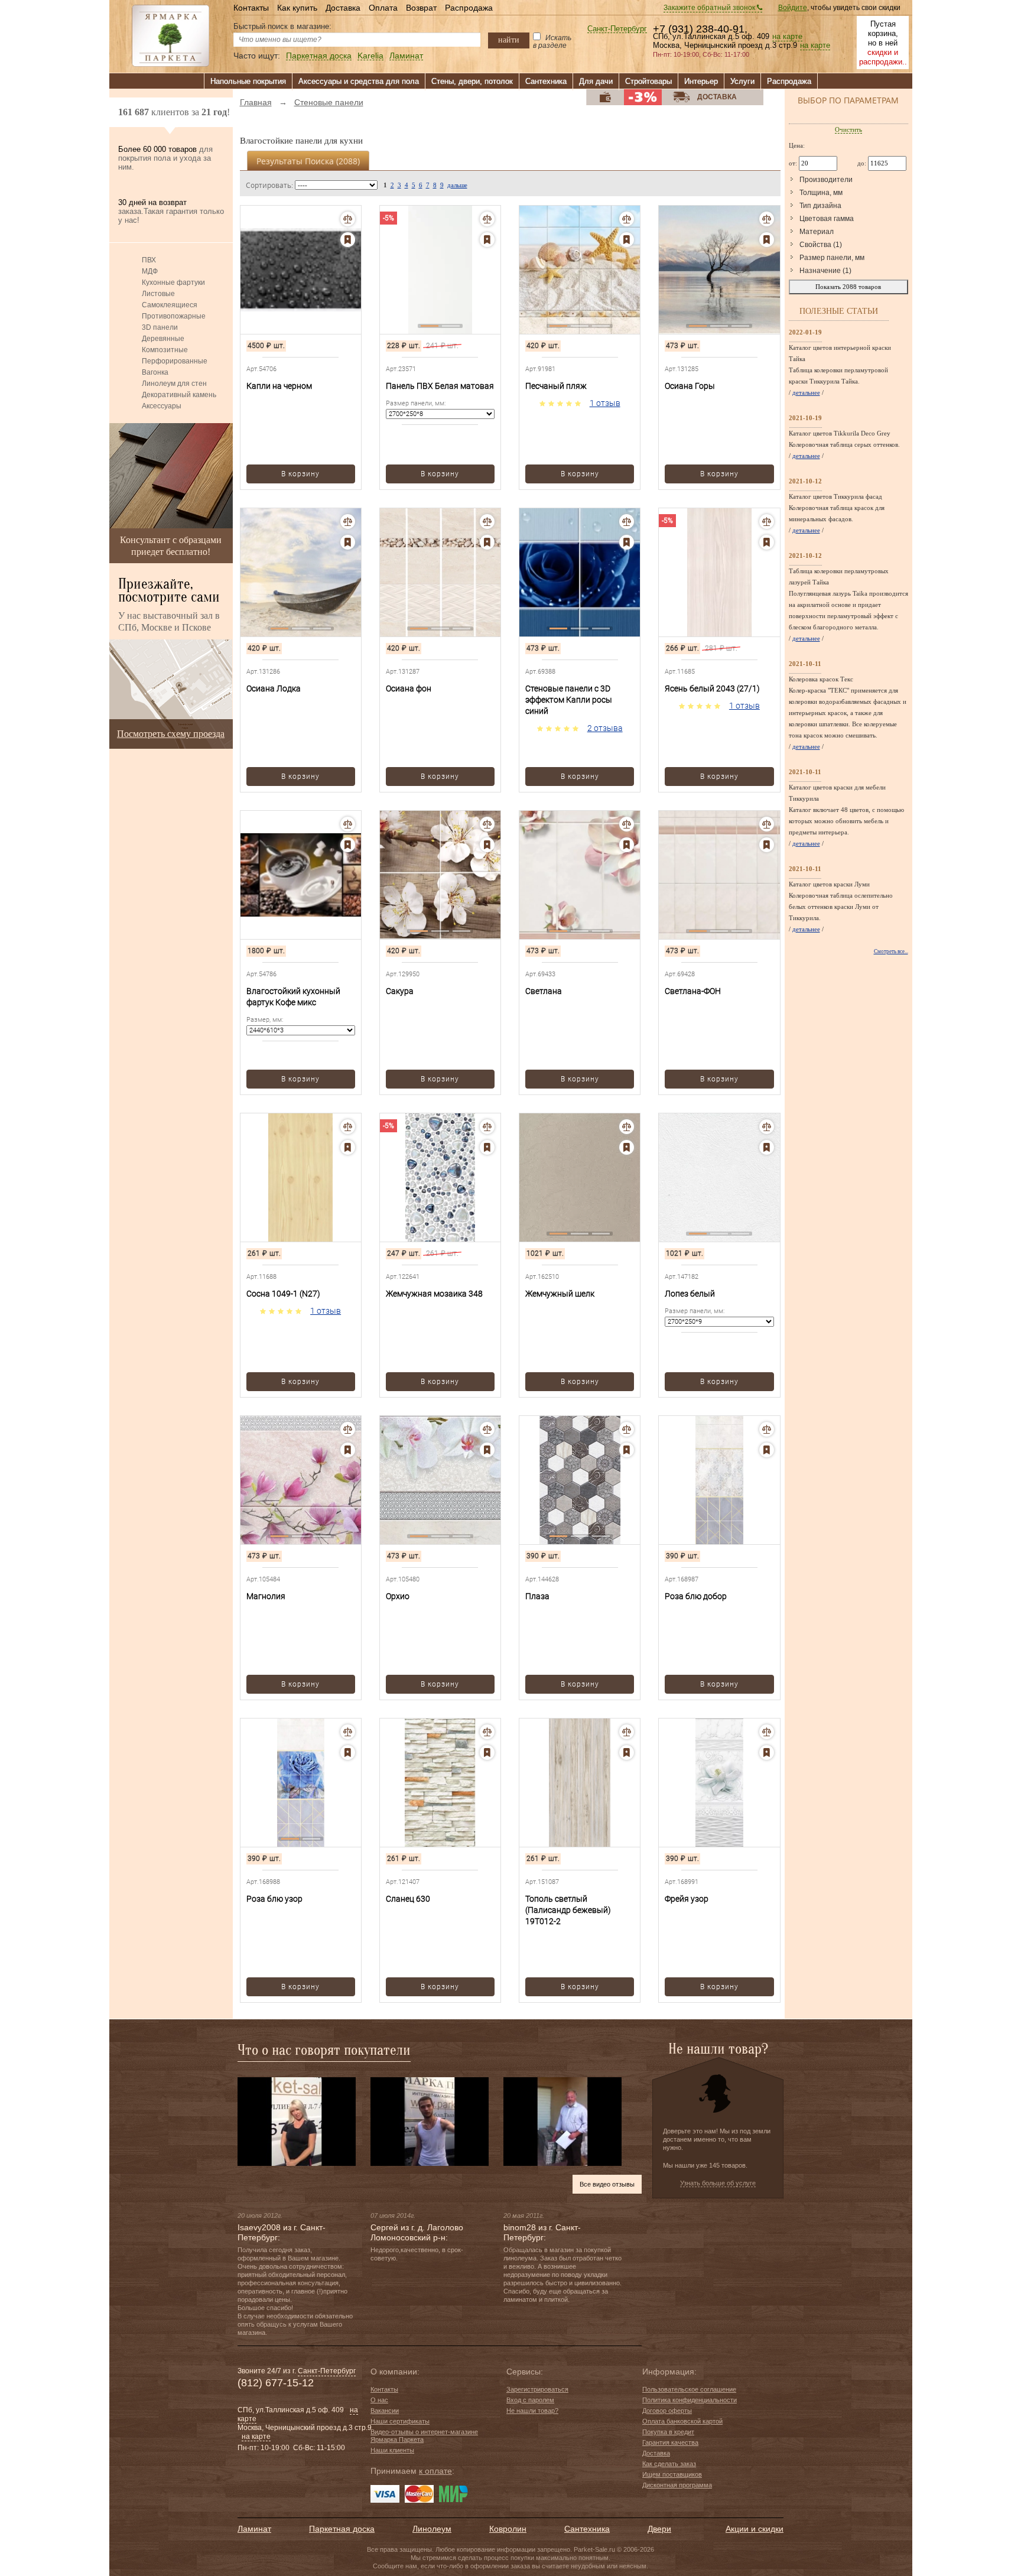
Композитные (165, 350)
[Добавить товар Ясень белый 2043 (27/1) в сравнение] (767, 522)
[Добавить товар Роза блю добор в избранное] (767, 1450)
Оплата (383, 8)
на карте (787, 37)
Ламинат (406, 56)
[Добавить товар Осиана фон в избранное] (487, 542)
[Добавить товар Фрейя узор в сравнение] (767, 1732)
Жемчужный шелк (560, 1294)
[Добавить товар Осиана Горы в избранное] (767, 240)
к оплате (435, 2471)
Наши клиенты (392, 2450)
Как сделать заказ (669, 2464)
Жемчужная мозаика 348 (434, 1294)
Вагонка (155, 372)
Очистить (848, 129)
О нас (379, 2400)
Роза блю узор (274, 1899)
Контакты (251, 8)
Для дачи (596, 81)
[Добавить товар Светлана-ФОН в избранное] (767, 845)
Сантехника (546, 81)
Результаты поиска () (308, 161)
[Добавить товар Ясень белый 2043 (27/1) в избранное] (767, 542)
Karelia (370, 56)
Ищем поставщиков (672, 2474)
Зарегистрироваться (537, 2389)
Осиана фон (409, 688)
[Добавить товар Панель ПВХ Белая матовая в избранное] (487, 240)
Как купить (297, 8)
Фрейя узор (687, 1899)
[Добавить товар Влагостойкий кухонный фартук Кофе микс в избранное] (348, 845)
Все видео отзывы (607, 2184)
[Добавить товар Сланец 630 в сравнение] (487, 1732)
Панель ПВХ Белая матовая (440, 386)
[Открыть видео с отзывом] (297, 2121)
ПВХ (149, 260)
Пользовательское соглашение (689, 2389)
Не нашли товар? (532, 2411)
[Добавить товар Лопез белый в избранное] (767, 1147)
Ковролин (508, 2529)
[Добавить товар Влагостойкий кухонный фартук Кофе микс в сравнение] (348, 824)
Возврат (421, 8)
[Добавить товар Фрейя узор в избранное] (767, 1752)
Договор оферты (667, 2411)
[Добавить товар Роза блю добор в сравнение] (767, 1429)
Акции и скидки (755, 2529)
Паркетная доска (319, 56)
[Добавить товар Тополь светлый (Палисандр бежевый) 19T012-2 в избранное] (627, 1752)
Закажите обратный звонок (710, 8)
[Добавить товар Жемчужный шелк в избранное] (627, 1147)
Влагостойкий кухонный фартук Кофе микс (293, 997)
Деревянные (163, 339)
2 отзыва (605, 728)
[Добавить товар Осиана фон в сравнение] (487, 522)
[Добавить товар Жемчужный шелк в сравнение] (627, 1127)
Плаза (537, 1596)
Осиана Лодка (274, 688)
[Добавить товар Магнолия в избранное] (348, 1450)
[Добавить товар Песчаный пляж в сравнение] (627, 219)
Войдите (793, 8)
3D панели (160, 327)
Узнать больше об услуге (718, 2183)
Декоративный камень (179, 395)
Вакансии (385, 2411)
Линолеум (432, 2529)
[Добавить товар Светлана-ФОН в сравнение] (767, 824)
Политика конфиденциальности (690, 2400)
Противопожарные (174, 316)
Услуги (742, 81)
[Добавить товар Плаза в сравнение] (627, 1429)
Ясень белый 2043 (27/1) (712, 688)
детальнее (806, 392)
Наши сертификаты (400, 2421)
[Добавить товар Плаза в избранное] (627, 1450)
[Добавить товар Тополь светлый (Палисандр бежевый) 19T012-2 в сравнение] (627, 1732)
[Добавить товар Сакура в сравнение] (487, 824)
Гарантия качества (670, 2442)
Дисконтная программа (677, 2485)
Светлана (544, 991)
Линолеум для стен (174, 384)
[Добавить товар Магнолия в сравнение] (348, 1429)
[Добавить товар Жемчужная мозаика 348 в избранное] (487, 1147)
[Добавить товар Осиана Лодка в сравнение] (348, 522)
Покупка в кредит (668, 2432)
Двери (659, 2529)
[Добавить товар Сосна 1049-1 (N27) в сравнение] (348, 1127)
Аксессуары (162, 406)
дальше (457, 185)
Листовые (158, 294)
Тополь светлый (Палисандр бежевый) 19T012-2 (568, 1910)
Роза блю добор (696, 1596)
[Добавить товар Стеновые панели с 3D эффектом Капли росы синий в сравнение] (627, 522)
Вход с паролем (530, 2400)
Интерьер (701, 81)
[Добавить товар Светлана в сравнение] (627, 824)
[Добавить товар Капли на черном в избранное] (348, 240)
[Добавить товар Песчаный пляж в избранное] (627, 240)
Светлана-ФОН (693, 991)
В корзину (300, 474)
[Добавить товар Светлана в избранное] (627, 845)
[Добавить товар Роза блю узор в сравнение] (348, 1732)
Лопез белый (690, 1294)
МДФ (150, 271)
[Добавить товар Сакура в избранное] (487, 845)
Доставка (343, 8)
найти (509, 40)
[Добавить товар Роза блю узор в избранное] (348, 1752)
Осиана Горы (690, 386)
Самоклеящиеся (170, 305)
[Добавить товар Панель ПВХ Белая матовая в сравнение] (487, 219)
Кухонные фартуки (173, 282)
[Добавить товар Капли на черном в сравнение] (348, 219)
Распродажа (469, 8)
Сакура (400, 991)
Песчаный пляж (556, 386)
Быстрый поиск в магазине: (282, 26)
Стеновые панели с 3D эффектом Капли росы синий (569, 700)
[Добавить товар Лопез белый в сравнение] (767, 1127)
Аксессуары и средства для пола (359, 81)
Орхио (398, 1596)
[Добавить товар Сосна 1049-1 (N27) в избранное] (348, 1147)
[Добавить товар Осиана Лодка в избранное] (348, 542)
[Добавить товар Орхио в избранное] (487, 1450)
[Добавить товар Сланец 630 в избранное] (487, 1752)
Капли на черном (279, 386)
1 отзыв (605, 403)
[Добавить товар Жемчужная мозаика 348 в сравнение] (487, 1127)
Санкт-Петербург (617, 29)
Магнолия (266, 1596)
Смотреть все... (891, 951)
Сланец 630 (408, 1899)
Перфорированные (175, 361)
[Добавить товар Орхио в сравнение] (487, 1429)
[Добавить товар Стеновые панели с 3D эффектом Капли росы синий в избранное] (627, 542)
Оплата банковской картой (682, 2421)
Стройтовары (648, 81)
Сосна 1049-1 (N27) (283, 1294)
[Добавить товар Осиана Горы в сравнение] (767, 219)
